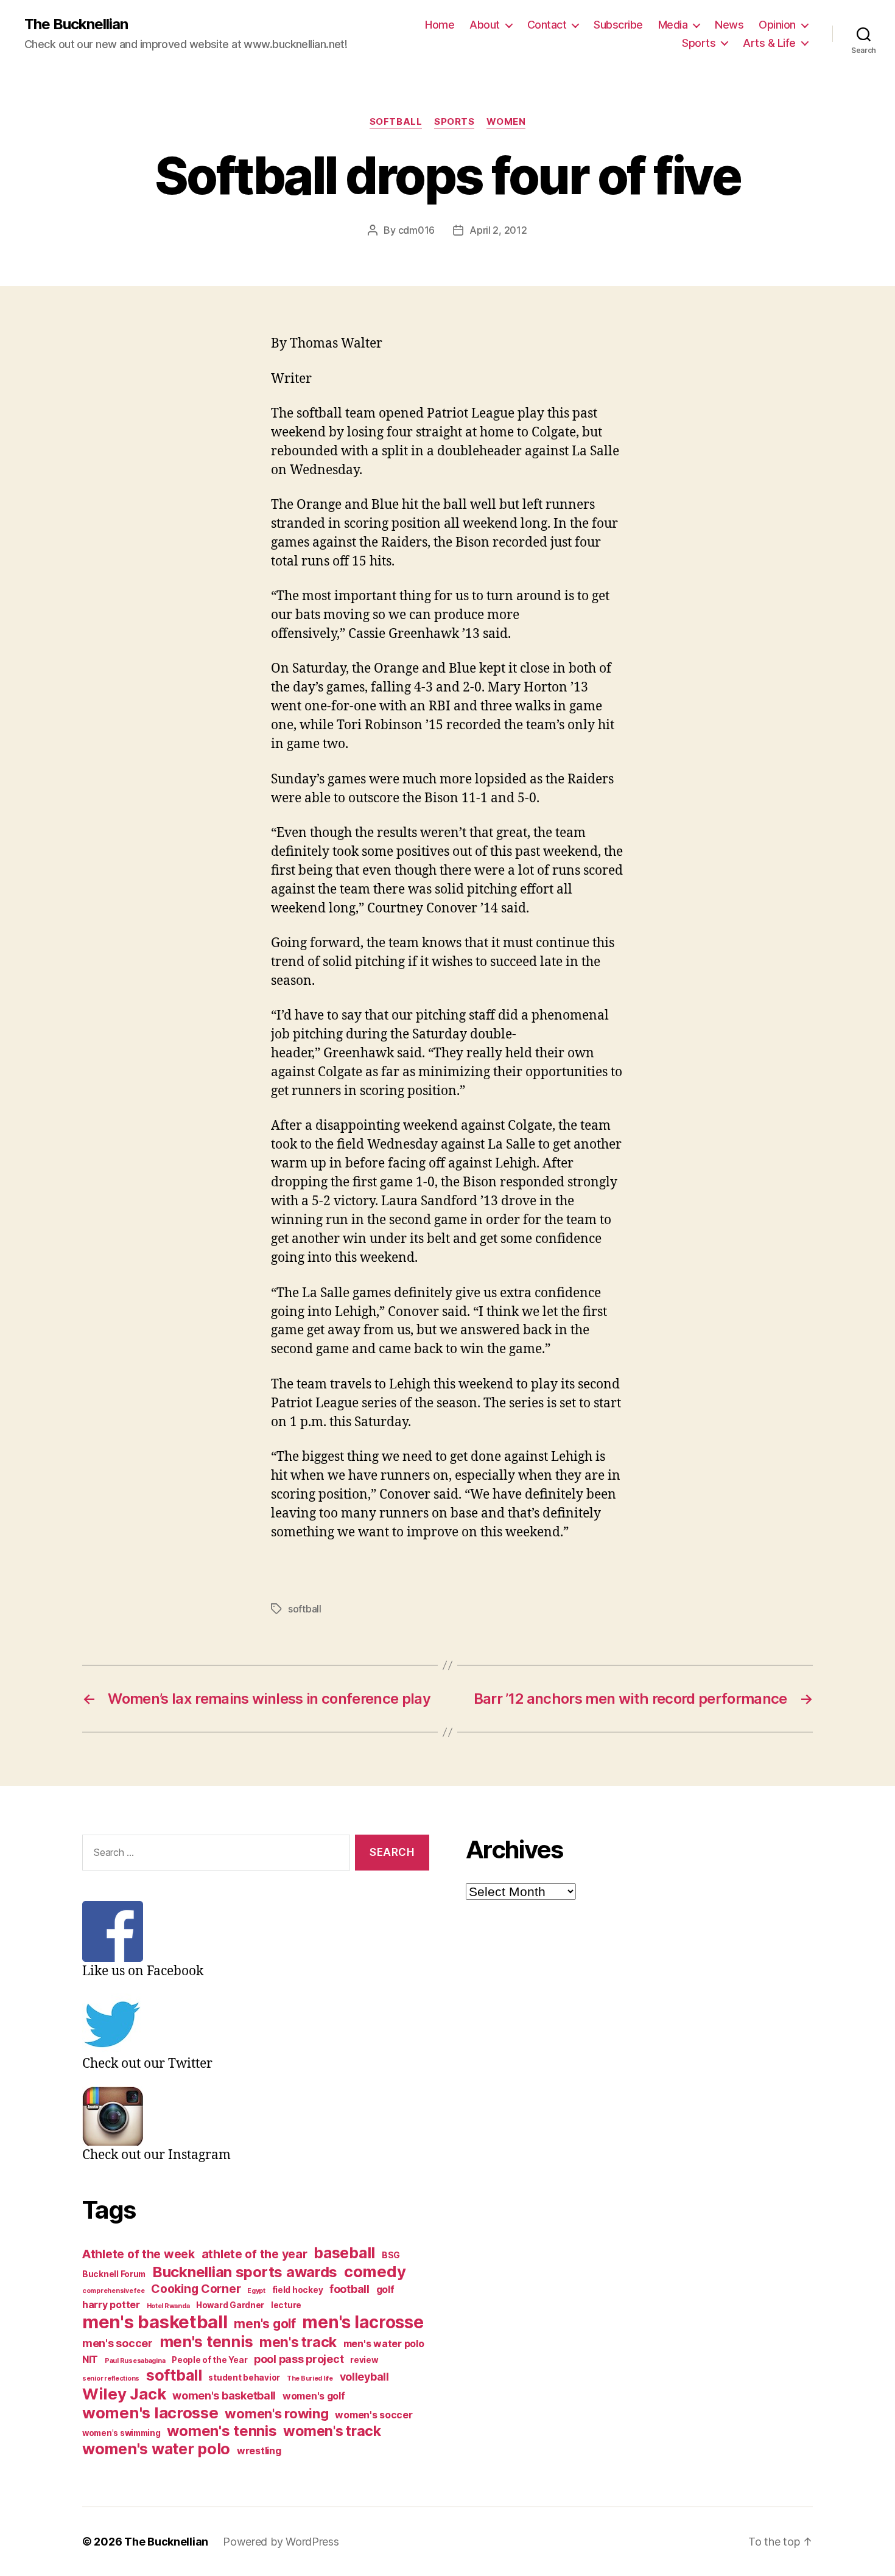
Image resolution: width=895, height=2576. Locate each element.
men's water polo (384, 2344)
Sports (699, 43)
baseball (344, 2253)
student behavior (244, 2378)
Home (440, 25)
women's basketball (224, 2396)
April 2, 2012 (498, 230)
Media (673, 25)
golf (385, 2290)
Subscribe (618, 25)
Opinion (777, 25)
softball (305, 1609)
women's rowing (276, 2413)
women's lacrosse (150, 2413)
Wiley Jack (124, 2394)
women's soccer (374, 2415)
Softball (396, 122)
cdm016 (416, 230)
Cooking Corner (196, 2289)
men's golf (265, 2324)
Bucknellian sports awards (245, 2272)
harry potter (111, 2305)
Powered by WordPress (281, 2542)
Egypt (256, 2291)
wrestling (259, 2451)
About (485, 25)
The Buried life (310, 2378)
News (729, 25)
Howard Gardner (230, 2305)
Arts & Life (769, 43)
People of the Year (209, 2360)
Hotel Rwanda (168, 2306)
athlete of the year (254, 2254)
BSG (391, 2255)
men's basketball (155, 2322)
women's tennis (222, 2431)
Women (506, 122)
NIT (90, 2360)
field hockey (298, 2290)
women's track (332, 2431)
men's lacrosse (363, 2322)
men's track (298, 2342)
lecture (286, 2305)
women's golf (314, 2396)
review (364, 2360)
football (349, 2289)
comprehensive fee (113, 2291)
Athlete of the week (139, 2254)
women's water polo (156, 2449)
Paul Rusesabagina (135, 2361)
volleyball (364, 2377)
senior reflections (111, 2378)
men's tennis (206, 2342)
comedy (375, 2271)
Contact (547, 25)
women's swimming (121, 2433)
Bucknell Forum (114, 2274)
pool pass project (299, 2359)
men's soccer (118, 2343)
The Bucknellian (76, 24)
